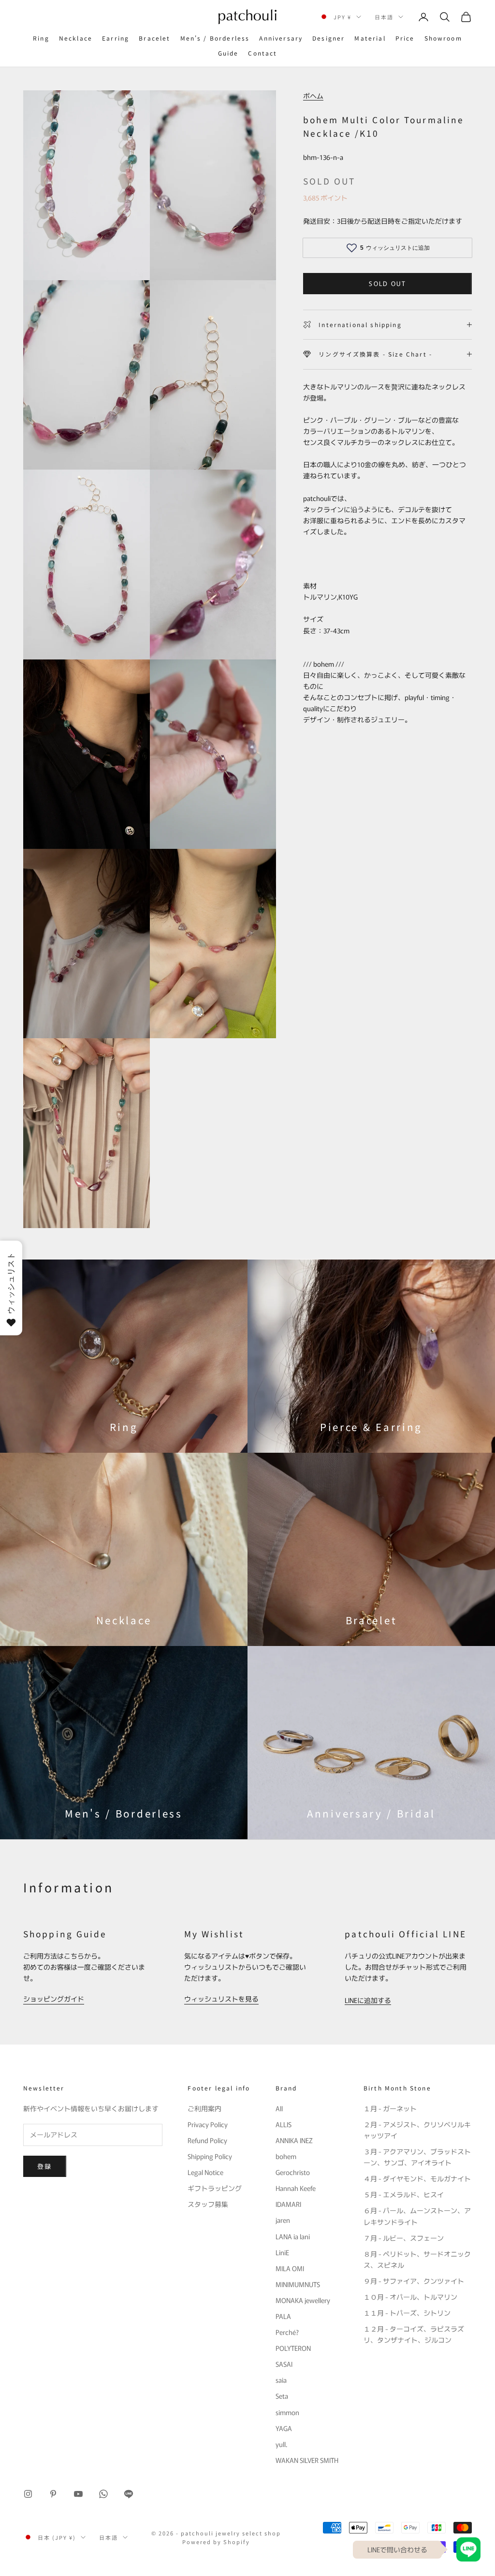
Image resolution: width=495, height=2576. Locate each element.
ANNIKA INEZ (294, 2140)
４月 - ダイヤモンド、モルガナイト (417, 2178)
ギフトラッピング (215, 2188)
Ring (41, 38)
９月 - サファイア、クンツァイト (414, 2281)
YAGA (284, 2428)
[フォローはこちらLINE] (129, 2494)
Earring (116, 38)
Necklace (76, 38)
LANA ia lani (293, 2236)
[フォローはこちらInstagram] (28, 2494)
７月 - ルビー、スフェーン (404, 2238)
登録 (45, 2166)
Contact (262, 53)
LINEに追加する (368, 2000)
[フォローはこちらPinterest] (53, 2494)
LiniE (282, 2252)
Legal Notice (205, 2172)
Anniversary (281, 38)
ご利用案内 (204, 2108)
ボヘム (313, 96)
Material (370, 38)
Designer (328, 38)
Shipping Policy (210, 2156)
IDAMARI (288, 2204)
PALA (283, 2316)
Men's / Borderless (215, 38)
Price (405, 38)
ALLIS (284, 2124)
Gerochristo (293, 2172)
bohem (286, 2156)
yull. (281, 2444)
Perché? (287, 2332)
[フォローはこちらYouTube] (78, 2494)
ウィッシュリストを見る (221, 1999)
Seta (282, 2396)
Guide (228, 53)
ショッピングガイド (54, 1999)
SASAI (284, 2364)
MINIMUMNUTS (298, 2284)
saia (281, 2380)
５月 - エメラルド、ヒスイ (404, 2194)
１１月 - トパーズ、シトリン (407, 2313)
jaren (283, 2220)
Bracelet (154, 38)
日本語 (384, 17)
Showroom (443, 38)
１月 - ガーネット (390, 2108)
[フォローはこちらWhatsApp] (103, 2494)
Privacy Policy (208, 2124)
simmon (287, 2412)
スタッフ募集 (208, 2204)
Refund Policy (207, 2140)
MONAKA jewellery (303, 2300)
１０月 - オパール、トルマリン (410, 2297)
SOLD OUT (387, 283)
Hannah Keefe (296, 2188)
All (279, 2108)
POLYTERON (293, 2348)
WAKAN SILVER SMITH (307, 2460)
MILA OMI (290, 2268)
